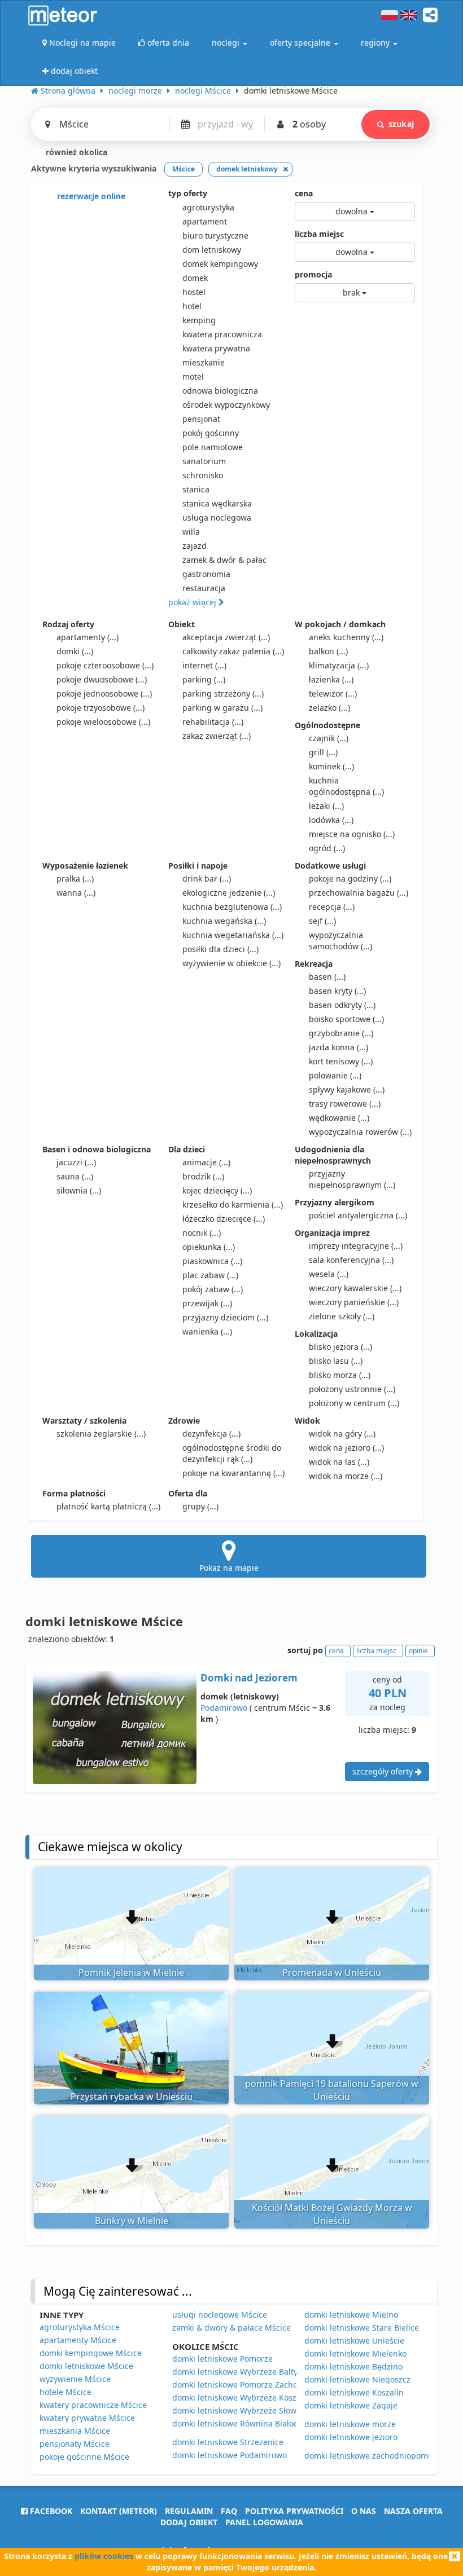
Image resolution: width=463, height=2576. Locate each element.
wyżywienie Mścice (75, 2379)
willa (191, 532)
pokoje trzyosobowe (101, 708)
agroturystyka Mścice (80, 2327)
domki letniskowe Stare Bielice (362, 2328)
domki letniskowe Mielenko (355, 2353)
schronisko (203, 475)
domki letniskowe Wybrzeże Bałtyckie (242, 2372)
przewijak (207, 1303)
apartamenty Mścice (78, 2340)
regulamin (189, 2511)
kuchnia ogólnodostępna (346, 786)
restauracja (204, 588)
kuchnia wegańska (224, 921)
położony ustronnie (352, 1389)
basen (327, 977)
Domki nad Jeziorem (249, 1678)
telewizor (333, 693)
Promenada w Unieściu (332, 1972)
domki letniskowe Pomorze (222, 2359)
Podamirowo (224, 1708)
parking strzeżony (223, 693)
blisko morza (340, 1375)
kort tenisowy (341, 1061)
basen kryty (337, 991)
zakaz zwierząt (217, 736)
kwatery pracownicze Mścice (93, 2405)
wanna (76, 893)
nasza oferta (413, 2511)
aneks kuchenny (346, 637)
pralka (75, 879)
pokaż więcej (193, 602)
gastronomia (206, 574)
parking (204, 679)
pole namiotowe (213, 447)
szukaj (401, 124)
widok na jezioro (346, 1448)
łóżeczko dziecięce (224, 1219)
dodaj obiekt (189, 2522)
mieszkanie (204, 362)
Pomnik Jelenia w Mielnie (131, 1972)
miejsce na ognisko (352, 834)
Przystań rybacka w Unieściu (132, 2097)
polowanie (335, 1075)
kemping (199, 320)
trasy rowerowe (345, 1104)
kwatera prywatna (216, 348)
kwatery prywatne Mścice (87, 2418)
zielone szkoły (342, 1316)
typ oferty (188, 193)
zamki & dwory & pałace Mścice (231, 2328)
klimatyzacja (339, 665)
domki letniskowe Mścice (86, 2366)
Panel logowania (264, 2522)
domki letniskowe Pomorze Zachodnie (243, 2385)
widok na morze (346, 1476)
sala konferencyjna (351, 1260)
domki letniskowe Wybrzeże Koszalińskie (249, 2397)
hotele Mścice (65, 2392)
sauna (75, 1176)
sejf (322, 921)
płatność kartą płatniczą (108, 1506)
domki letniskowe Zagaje (351, 2405)
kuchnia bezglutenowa (232, 907)
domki (75, 651)
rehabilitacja (213, 722)
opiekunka (209, 1247)
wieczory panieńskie (354, 1302)
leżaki (326, 806)
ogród (327, 848)
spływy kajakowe (347, 1089)
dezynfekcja (211, 1434)
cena (304, 193)
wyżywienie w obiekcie (231, 963)
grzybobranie (341, 1033)
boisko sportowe (346, 1019)
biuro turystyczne (215, 235)
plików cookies (104, 2556)
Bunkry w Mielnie (132, 2221)
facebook (50, 2511)
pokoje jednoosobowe (104, 693)
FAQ (229, 2511)
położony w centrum (354, 1403)
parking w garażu (222, 708)
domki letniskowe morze (350, 2424)
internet (204, 665)
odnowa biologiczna (220, 391)
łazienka (331, 679)
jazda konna (338, 1047)
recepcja (332, 907)
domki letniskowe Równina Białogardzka (248, 2423)
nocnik (202, 1233)
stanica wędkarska (217, 503)
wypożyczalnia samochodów (340, 941)
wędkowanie (339, 1118)
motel (193, 377)
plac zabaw (210, 1275)
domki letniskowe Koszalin (354, 2392)
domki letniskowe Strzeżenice (228, 2442)
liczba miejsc (319, 234)
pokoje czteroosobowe (105, 665)
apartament (205, 221)
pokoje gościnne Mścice (84, 2457)
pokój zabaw (213, 1289)
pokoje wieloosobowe (103, 722)
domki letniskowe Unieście (354, 2341)
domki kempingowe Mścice (91, 2353)
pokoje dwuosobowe (102, 679)
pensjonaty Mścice (75, 2444)
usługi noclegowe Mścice (220, 2315)
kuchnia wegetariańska (233, 935)
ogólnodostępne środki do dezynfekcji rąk (232, 1453)
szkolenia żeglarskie (101, 1434)
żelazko (329, 708)
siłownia (79, 1190)
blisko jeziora (340, 1347)
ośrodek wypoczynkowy (226, 405)
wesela (329, 1274)
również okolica (75, 152)
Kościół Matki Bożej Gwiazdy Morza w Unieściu (332, 2214)
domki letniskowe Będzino (353, 2366)
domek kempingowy (220, 264)
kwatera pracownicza (222, 334)
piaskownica (212, 1261)
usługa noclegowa (217, 518)
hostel (194, 292)
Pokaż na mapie (229, 1568)
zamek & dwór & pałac (224, 560)
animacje (206, 1162)
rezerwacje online (90, 196)
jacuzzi (76, 1162)
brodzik (203, 1176)
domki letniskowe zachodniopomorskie (377, 2456)
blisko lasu (336, 1361)
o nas (364, 2511)
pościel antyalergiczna (358, 1215)
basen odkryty (342, 1005)
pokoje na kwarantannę (233, 1473)
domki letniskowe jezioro (351, 2437)
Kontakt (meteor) (119, 2511)
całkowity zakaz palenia (233, 651)
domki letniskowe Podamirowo (230, 2455)
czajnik (329, 738)
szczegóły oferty (384, 1771)
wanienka (207, 1331)
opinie (418, 1651)
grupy (200, 1506)
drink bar (207, 879)
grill (323, 752)
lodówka (331, 820)
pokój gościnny (211, 433)
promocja (313, 274)
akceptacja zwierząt (226, 637)
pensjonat (201, 419)
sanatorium (204, 461)
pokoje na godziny (350, 879)
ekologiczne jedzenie (229, 893)
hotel (192, 306)
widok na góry (342, 1434)
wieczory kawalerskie (355, 1288)
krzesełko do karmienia (233, 1205)
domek (195, 278)
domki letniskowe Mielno (351, 2315)
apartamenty (88, 637)
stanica (196, 489)
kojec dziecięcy (217, 1190)
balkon (328, 651)
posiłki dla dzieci (220, 949)
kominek (331, 766)
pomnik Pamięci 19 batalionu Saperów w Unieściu (332, 2090)
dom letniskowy (212, 250)
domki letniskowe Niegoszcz (357, 2379)
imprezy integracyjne (356, 1246)
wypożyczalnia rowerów (360, 1132)
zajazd (195, 546)
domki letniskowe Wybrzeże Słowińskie (245, 2410)
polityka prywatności (294, 2511)
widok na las (339, 1462)
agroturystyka (208, 207)
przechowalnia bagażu (359, 893)
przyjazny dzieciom (225, 1317)
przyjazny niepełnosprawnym (352, 1179)
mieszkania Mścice (75, 2431)
